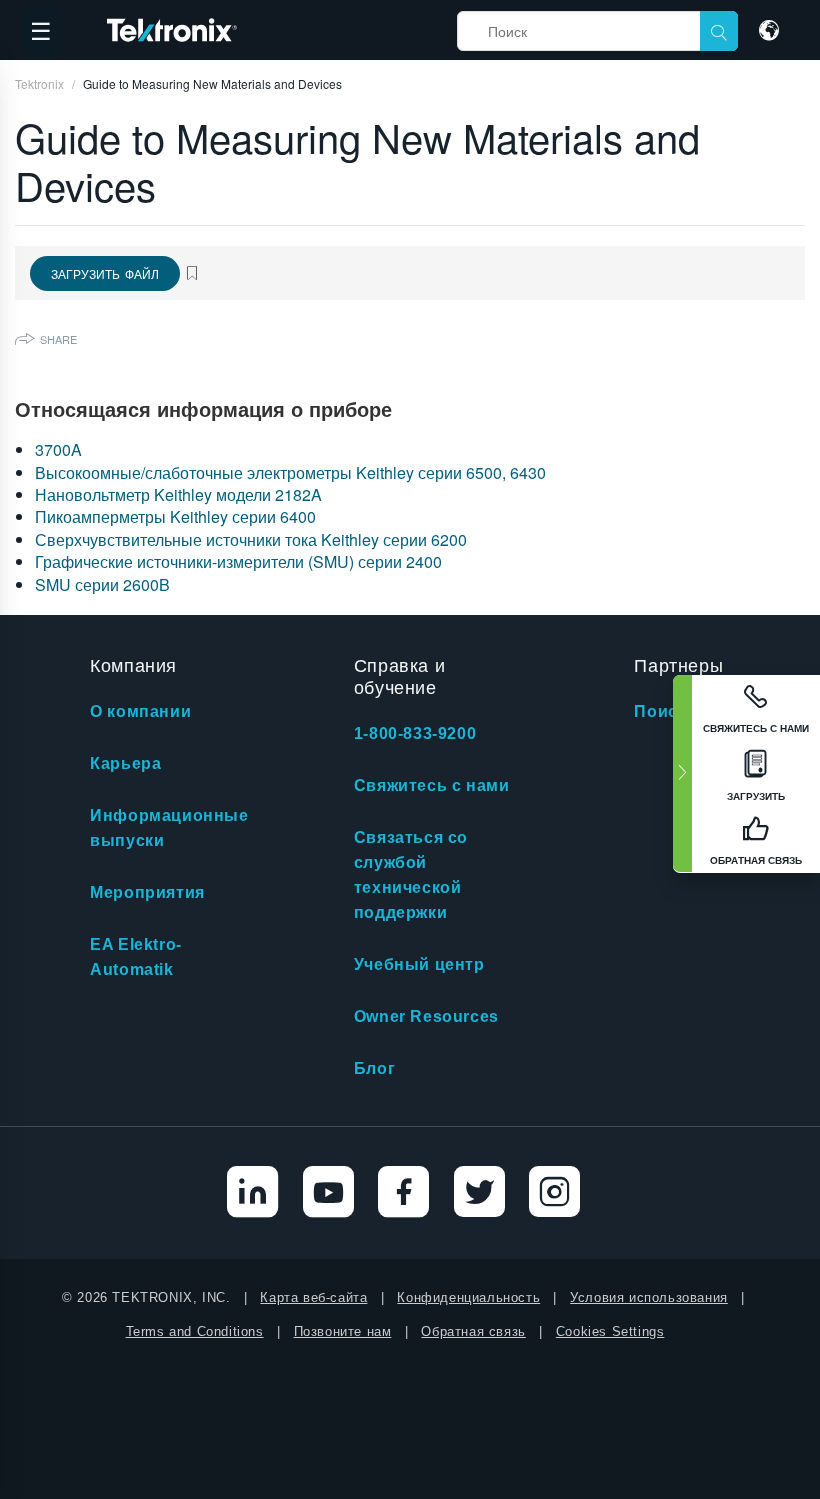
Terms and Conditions (195, 1331)
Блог (374, 1068)
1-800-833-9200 (415, 733)
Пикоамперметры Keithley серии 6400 (175, 516)
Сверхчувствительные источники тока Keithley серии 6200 (251, 539)
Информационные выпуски (169, 828)
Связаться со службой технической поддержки (411, 875)
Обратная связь (473, 1331)
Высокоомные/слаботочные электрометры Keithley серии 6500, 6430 (290, 472)
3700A (58, 449)
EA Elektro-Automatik (136, 957)
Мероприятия (147, 892)
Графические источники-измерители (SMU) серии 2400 (238, 561)
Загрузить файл (105, 273)
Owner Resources (426, 1016)
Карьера (125, 763)
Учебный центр (419, 964)
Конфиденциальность (468, 1297)
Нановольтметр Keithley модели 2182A (178, 494)
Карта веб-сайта (313, 1297)
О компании (140, 711)
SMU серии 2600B (102, 584)
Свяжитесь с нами (432, 785)
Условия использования (649, 1297)
